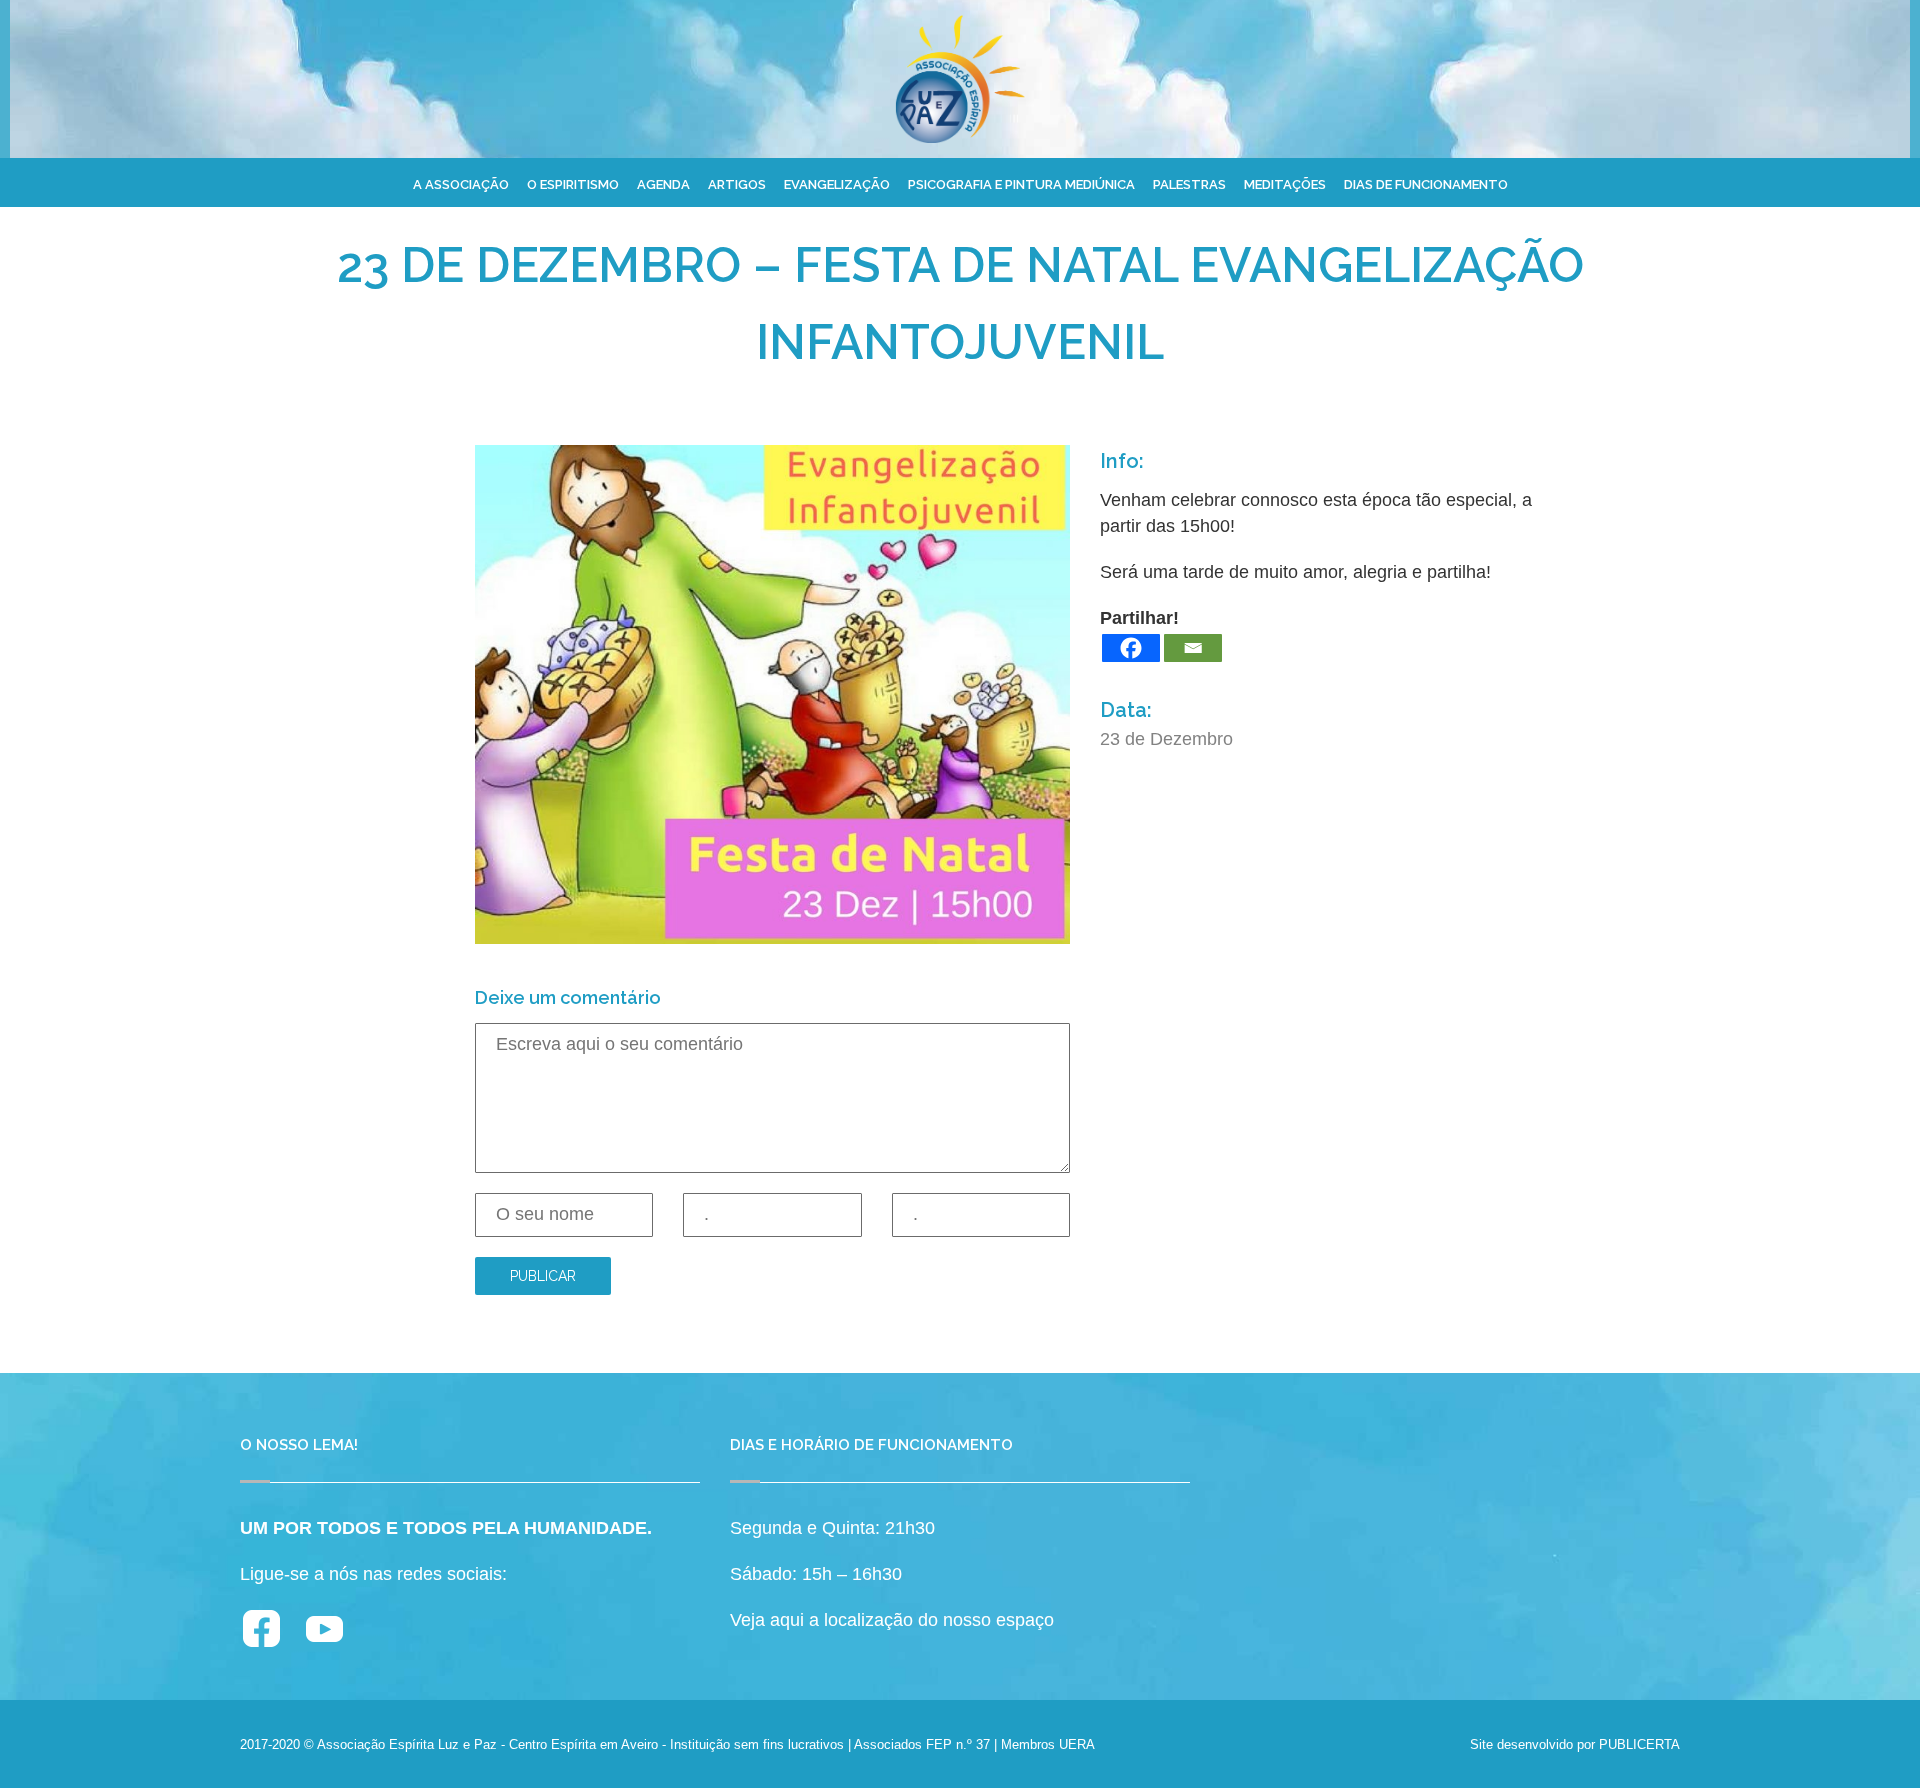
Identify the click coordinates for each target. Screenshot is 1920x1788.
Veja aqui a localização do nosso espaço (892, 1620)
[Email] (1193, 648)
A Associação (461, 184)
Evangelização (837, 184)
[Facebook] (1131, 648)
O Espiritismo (573, 184)
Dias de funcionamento (1426, 184)
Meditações (1285, 184)
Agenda (663, 184)
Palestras (1189, 184)
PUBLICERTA (1639, 1744)
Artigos (737, 184)
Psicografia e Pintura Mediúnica (1021, 184)
